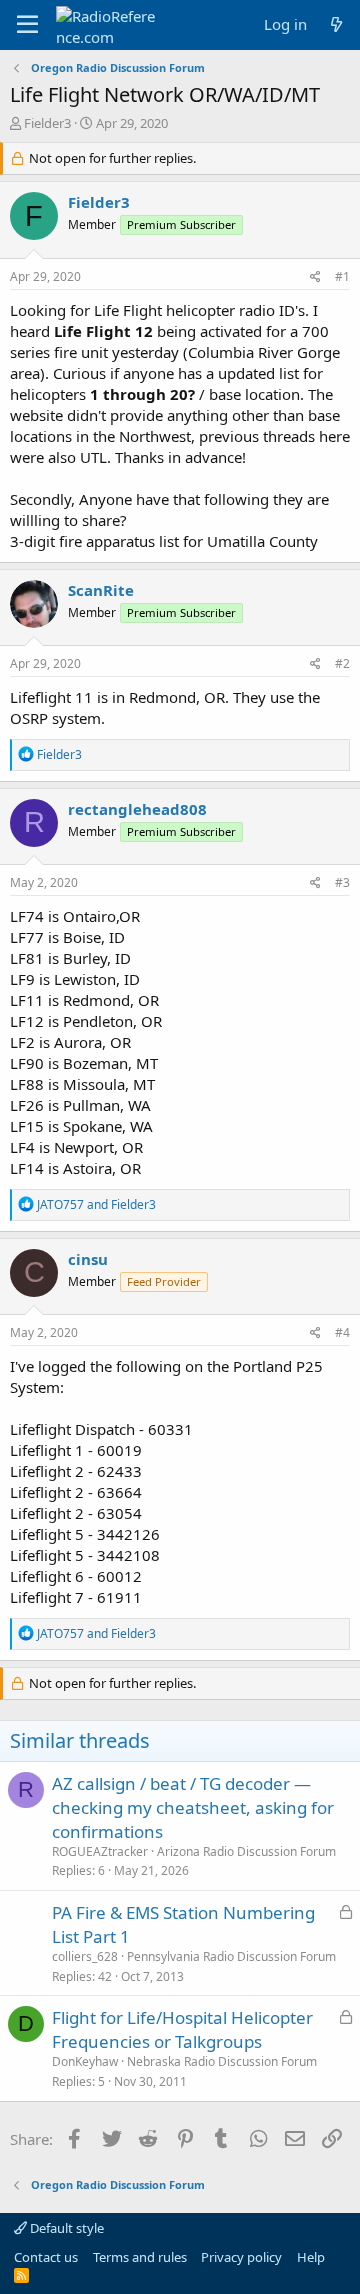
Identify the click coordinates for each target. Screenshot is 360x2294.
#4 (342, 1332)
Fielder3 (47, 123)
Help (311, 2257)
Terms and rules (140, 2257)
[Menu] (27, 25)
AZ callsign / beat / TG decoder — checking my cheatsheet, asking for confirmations (193, 1807)
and (96, 1204)
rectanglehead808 (137, 809)
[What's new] (336, 24)
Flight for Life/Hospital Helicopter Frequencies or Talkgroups (182, 2029)
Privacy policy (241, 2257)
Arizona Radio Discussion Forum (246, 1851)
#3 (342, 882)
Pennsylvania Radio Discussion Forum (231, 1956)
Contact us (46, 2257)
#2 (342, 663)
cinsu (88, 1259)
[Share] (315, 277)
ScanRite (101, 590)
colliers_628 (85, 1956)
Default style (65, 2228)
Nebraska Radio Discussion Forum (222, 2061)
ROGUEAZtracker (100, 1851)
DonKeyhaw (85, 2061)
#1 (342, 276)
